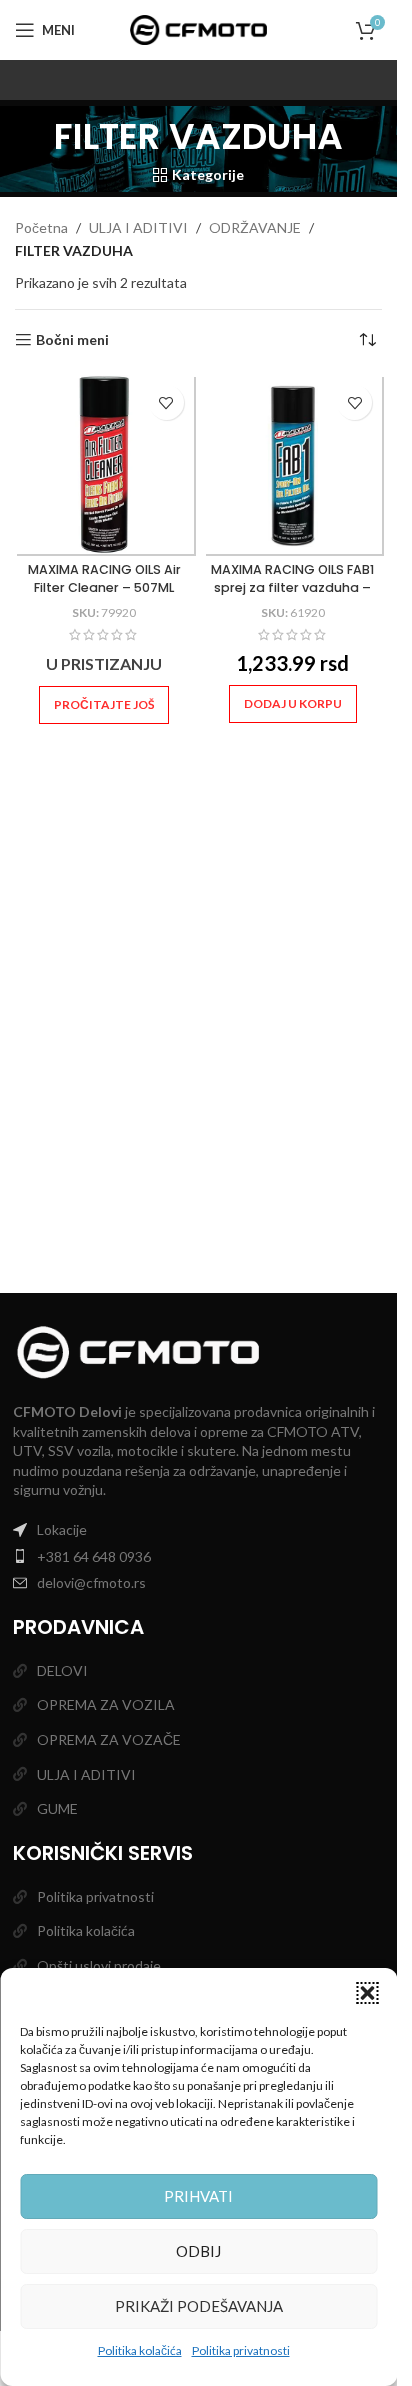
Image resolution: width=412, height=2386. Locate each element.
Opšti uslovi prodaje (99, 1965)
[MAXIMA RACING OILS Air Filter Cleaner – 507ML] (104, 464)
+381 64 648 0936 (94, 1556)
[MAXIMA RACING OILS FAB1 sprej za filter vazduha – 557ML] (293, 464)
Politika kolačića (140, 2350)
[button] (367, 1993)
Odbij (198, 2251)
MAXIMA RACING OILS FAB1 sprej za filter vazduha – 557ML (292, 587)
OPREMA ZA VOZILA (106, 1704)
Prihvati (198, 2196)
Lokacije (62, 1529)
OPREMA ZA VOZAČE (109, 1739)
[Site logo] (199, 28)
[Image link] (138, 1350)
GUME (57, 1808)
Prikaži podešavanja (199, 2306)
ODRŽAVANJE (255, 227)
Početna (41, 227)
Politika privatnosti (241, 2350)
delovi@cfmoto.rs (91, 1582)
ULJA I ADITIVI (138, 227)
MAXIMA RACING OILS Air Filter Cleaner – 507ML (104, 578)
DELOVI (62, 1670)
